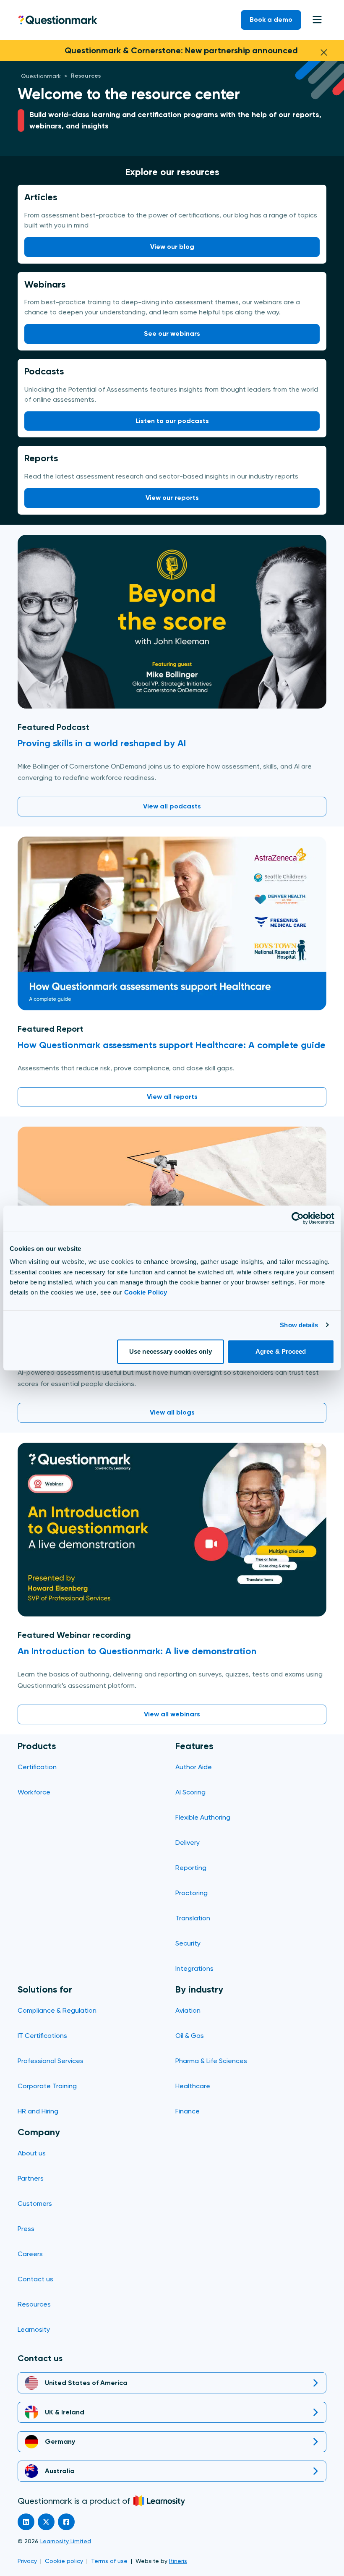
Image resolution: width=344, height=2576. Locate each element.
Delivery (188, 1842)
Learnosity (34, 2329)
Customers (35, 2203)
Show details (299, 1325)
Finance (188, 2111)
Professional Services (51, 2061)
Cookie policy (64, 2561)
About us (32, 2153)
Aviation (188, 2010)
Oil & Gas (190, 2036)
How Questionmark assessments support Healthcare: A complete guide (172, 1045)
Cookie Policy (146, 1292)
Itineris (178, 2561)
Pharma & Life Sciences (211, 2061)
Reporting (191, 1868)
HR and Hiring (38, 2111)
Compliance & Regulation (57, 2010)
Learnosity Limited (66, 2541)
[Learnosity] (159, 2501)
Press (26, 2229)
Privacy (27, 2561)
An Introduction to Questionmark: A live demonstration (137, 1651)
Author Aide (194, 1767)
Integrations (194, 1968)
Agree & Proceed (281, 1351)
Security (188, 1943)
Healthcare (193, 2086)
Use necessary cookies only (171, 1351)
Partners (31, 2178)
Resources (34, 2304)
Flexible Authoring (203, 1817)
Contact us (35, 2279)
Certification (37, 1767)
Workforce (34, 1792)
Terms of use (109, 2561)
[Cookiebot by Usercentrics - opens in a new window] (298, 1218)
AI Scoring (190, 1792)
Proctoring (192, 1893)
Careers (30, 2254)
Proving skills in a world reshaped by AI (102, 743)
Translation (193, 1918)
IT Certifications (42, 2036)
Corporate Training (47, 2086)
